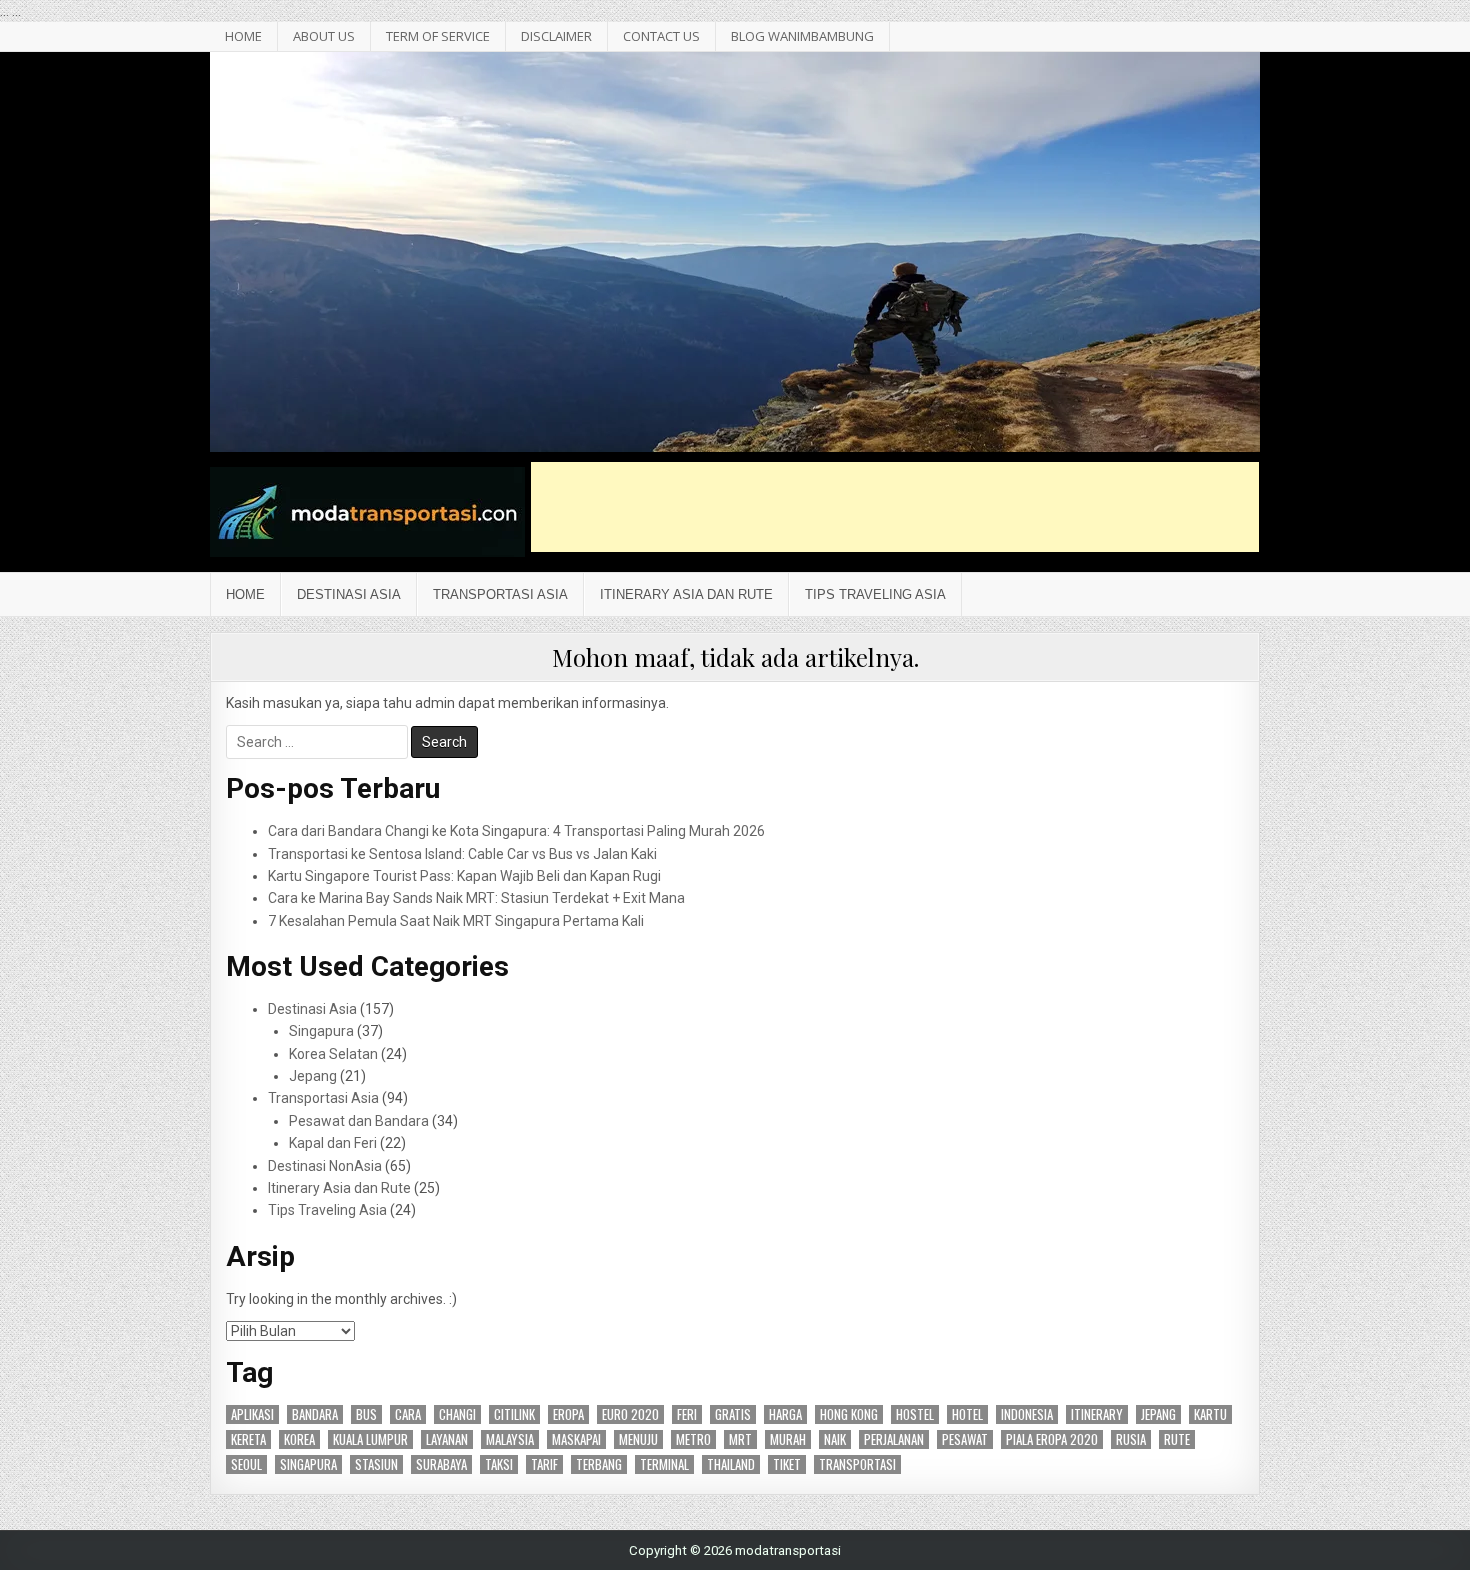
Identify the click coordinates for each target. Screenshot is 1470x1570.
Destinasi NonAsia (325, 1166)
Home (245, 594)
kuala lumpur (370, 1439)
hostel (915, 1414)
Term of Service (438, 36)
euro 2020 (630, 1414)
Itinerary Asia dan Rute (686, 594)
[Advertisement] (895, 507)
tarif (544, 1464)
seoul (246, 1464)
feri (687, 1414)
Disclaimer (556, 36)
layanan (447, 1439)
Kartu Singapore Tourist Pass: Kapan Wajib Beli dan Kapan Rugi (464, 876)
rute (1177, 1439)
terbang (599, 1464)
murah (788, 1439)
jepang (1158, 1414)
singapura (308, 1464)
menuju (638, 1439)
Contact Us (661, 36)
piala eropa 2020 (1052, 1439)
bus (366, 1414)
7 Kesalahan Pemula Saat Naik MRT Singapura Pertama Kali (456, 921)
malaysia (510, 1439)
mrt (740, 1439)
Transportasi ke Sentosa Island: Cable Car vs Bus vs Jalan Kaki (462, 854)
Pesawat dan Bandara (359, 1121)
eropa (568, 1414)
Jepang (313, 1076)
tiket (787, 1464)
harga (785, 1414)
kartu (1210, 1414)
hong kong (849, 1414)
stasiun (376, 1464)
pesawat (965, 1439)
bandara (315, 1414)
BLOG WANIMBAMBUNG (802, 36)
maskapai (576, 1439)
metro (693, 1439)
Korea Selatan (333, 1054)
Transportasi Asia (500, 594)
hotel (967, 1414)
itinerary (1097, 1414)
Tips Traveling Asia (875, 594)
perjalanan (894, 1439)
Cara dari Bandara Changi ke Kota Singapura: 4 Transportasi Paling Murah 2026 (516, 831)
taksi (499, 1464)
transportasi (857, 1464)
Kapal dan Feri (333, 1143)
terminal (664, 1464)
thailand (731, 1464)
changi (457, 1414)
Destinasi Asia (349, 594)
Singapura (321, 1031)
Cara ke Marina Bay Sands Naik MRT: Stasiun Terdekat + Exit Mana (476, 898)
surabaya (441, 1464)
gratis (733, 1414)
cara (408, 1414)
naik (835, 1439)
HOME (243, 36)
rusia (1131, 1439)
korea (299, 1439)
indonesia (1027, 1414)
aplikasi (252, 1414)
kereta (248, 1439)
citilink (514, 1414)
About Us (324, 36)
